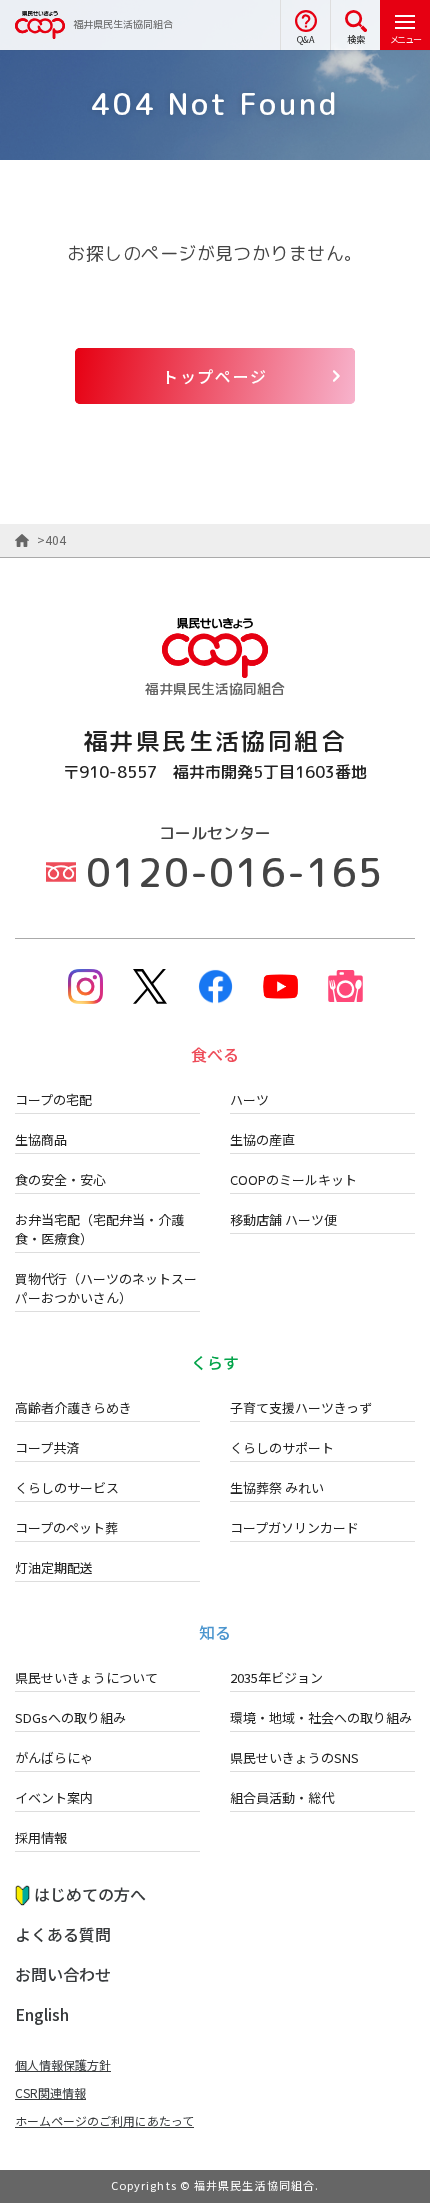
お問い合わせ (63, 1974)
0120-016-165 (235, 872)
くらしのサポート (282, 1447)
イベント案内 (54, 1797)
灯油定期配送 (54, 1567)
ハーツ (249, 1099)
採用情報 (41, 1837)
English (42, 2014)
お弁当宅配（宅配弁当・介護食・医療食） (99, 1229)
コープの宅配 (53, 1099)
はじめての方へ (90, 1894)
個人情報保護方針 (63, 2064)
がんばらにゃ (54, 1757)
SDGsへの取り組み (70, 1717)
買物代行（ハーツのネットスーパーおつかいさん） (106, 1288)
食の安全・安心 (60, 1179)
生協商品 (41, 1139)
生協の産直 (262, 1139)
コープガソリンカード (294, 1527)
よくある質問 (63, 1934)
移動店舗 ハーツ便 (283, 1219)
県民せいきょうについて (86, 1677)
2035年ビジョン (276, 1677)
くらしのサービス (67, 1487)
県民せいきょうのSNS (294, 1757)
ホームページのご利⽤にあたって (104, 2120)
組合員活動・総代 (282, 1797)
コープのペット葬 (66, 1527)
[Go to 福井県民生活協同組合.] (22, 540)
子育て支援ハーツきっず (301, 1407)
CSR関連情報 (50, 2092)
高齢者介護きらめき (73, 1407)
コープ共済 (47, 1447)
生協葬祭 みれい (277, 1487)
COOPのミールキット (293, 1179)
